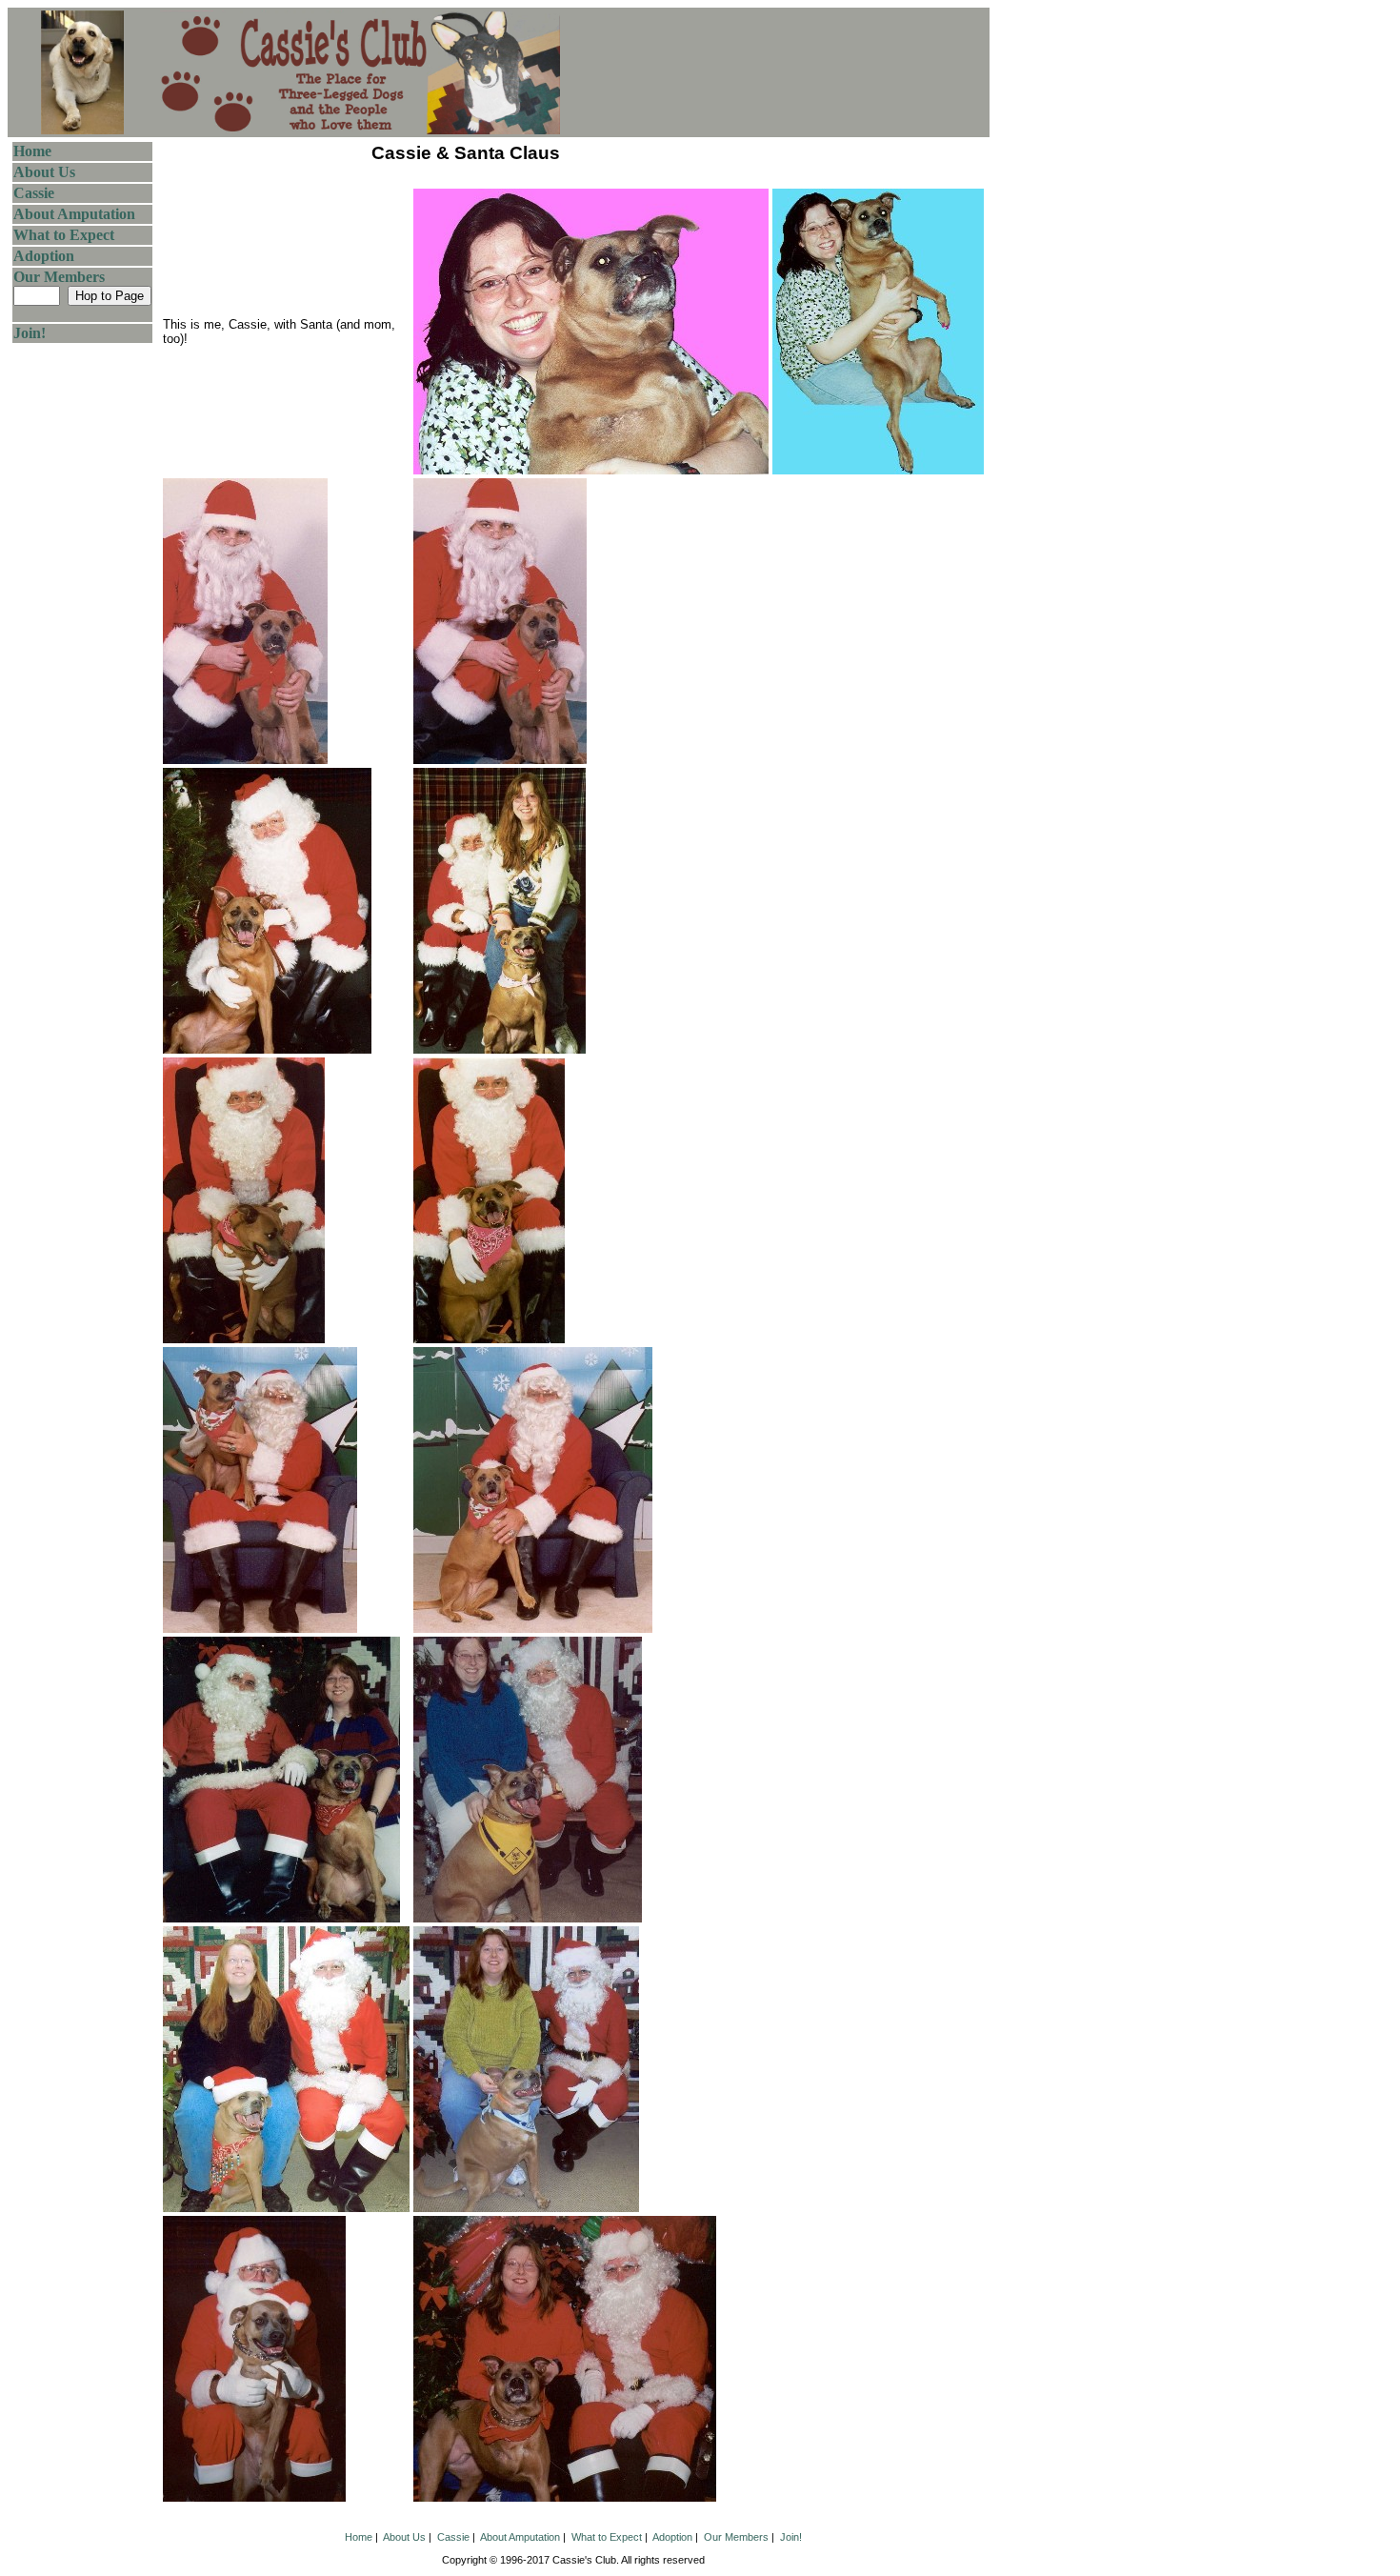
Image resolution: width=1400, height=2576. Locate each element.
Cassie (34, 193)
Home (32, 151)
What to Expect (64, 235)
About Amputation (74, 214)
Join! (30, 333)
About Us (44, 172)
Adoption (44, 256)
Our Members (59, 277)
